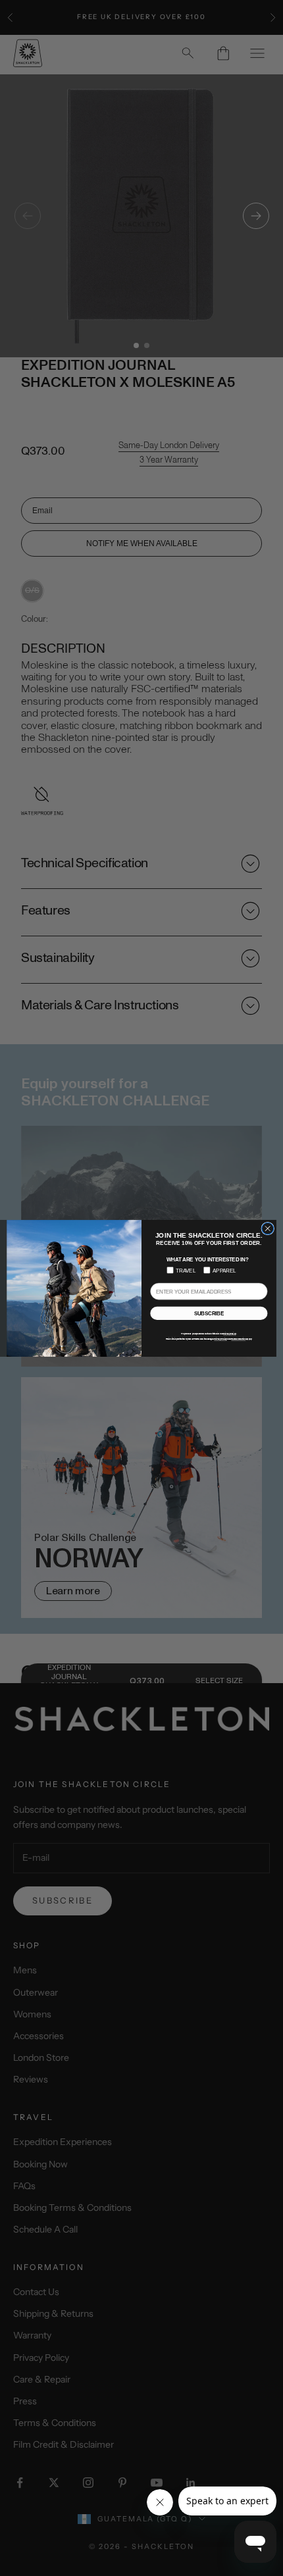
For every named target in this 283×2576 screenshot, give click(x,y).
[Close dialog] (268, 1228)
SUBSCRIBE (209, 1313)
